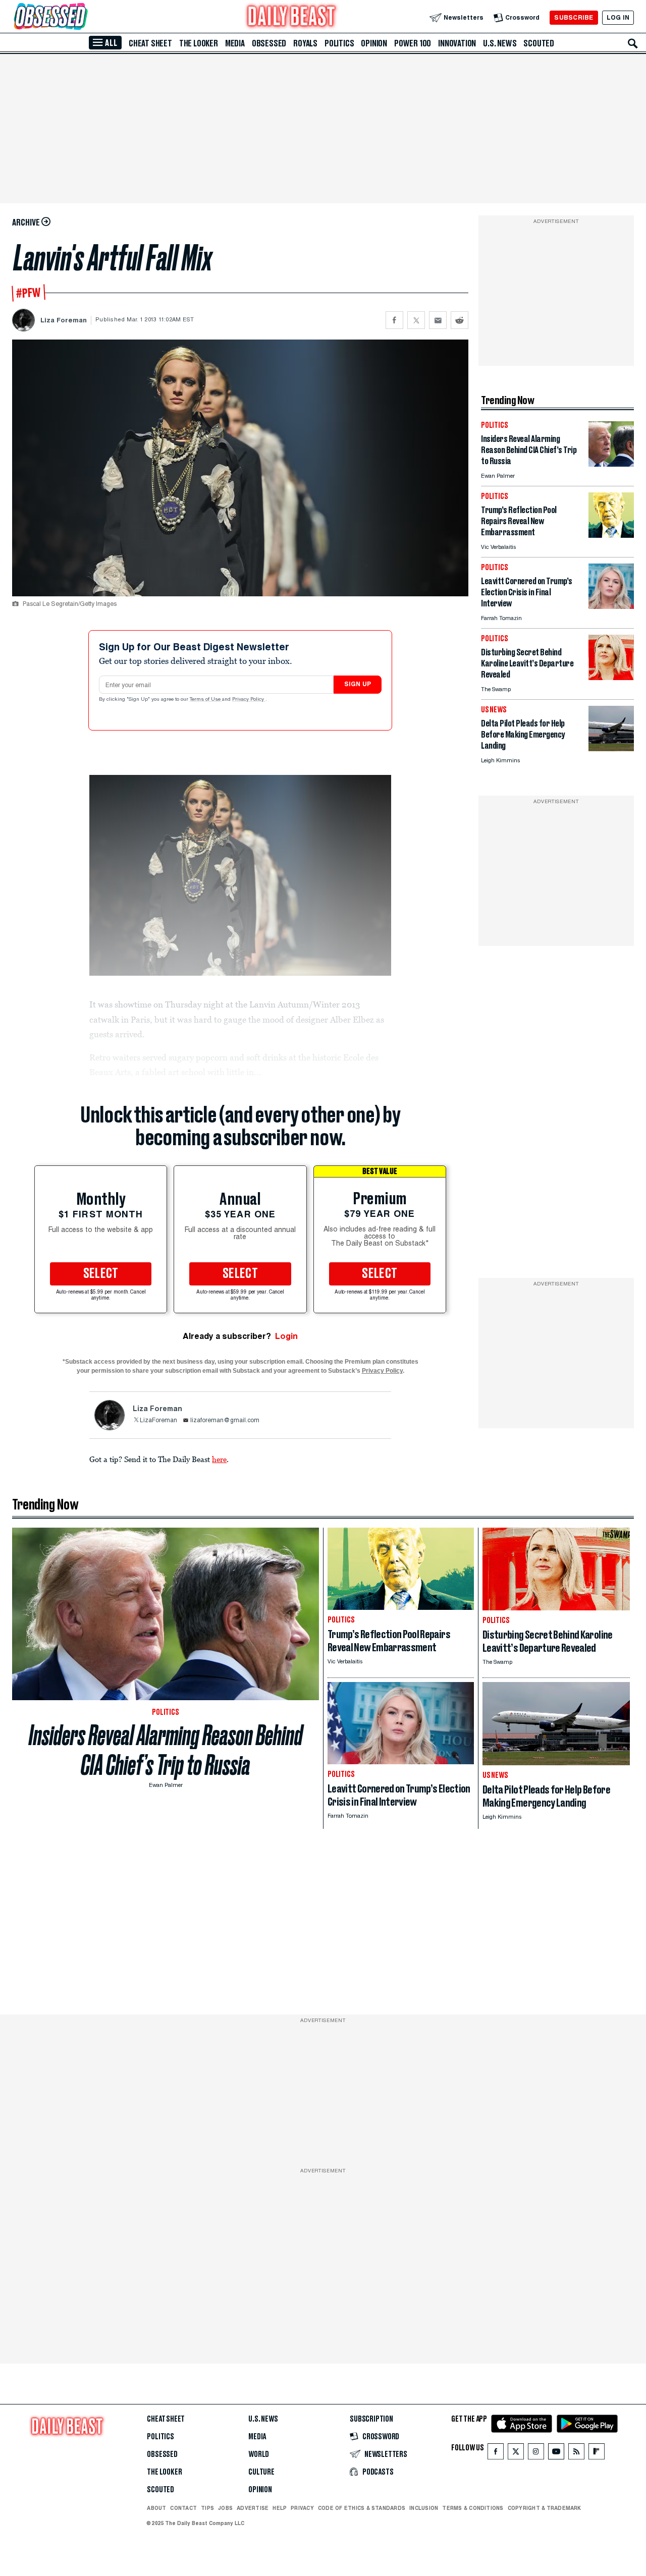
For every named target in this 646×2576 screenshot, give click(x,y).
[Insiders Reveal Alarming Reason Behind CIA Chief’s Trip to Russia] (611, 464)
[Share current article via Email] (438, 320)
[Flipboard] (596, 2454)
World (259, 2454)
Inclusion (424, 2508)
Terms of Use (206, 700)
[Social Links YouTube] (556, 2454)
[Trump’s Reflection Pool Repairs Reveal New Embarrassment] (611, 535)
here (219, 1459)
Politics (339, 43)
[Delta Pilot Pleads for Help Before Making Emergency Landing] (611, 748)
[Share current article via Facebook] (394, 320)
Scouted (539, 43)
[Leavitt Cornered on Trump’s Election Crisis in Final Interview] (611, 606)
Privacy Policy (249, 700)
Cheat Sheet (150, 43)
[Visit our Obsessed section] (83, 17)
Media (235, 43)
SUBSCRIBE (574, 17)
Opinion (374, 43)
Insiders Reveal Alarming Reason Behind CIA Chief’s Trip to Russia (166, 1750)
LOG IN (618, 17)
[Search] (633, 43)
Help (280, 2508)
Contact (183, 2508)
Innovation (457, 43)
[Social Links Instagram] (536, 2454)
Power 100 (413, 43)
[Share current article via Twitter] (416, 320)
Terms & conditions (473, 2508)
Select (101, 1274)
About (156, 2508)
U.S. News (500, 43)
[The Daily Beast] (292, 17)
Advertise (253, 2508)
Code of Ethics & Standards (362, 2508)
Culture (261, 2472)
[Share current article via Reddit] (460, 320)
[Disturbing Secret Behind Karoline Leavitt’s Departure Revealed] (611, 677)
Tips (207, 2508)
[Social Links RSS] (576, 2454)
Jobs (225, 2508)
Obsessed (269, 43)
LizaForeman (158, 1421)
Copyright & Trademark (545, 2508)
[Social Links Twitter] (516, 2454)
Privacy (302, 2508)
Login (286, 1336)
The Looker (199, 43)
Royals (305, 43)
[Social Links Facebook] (496, 2454)
